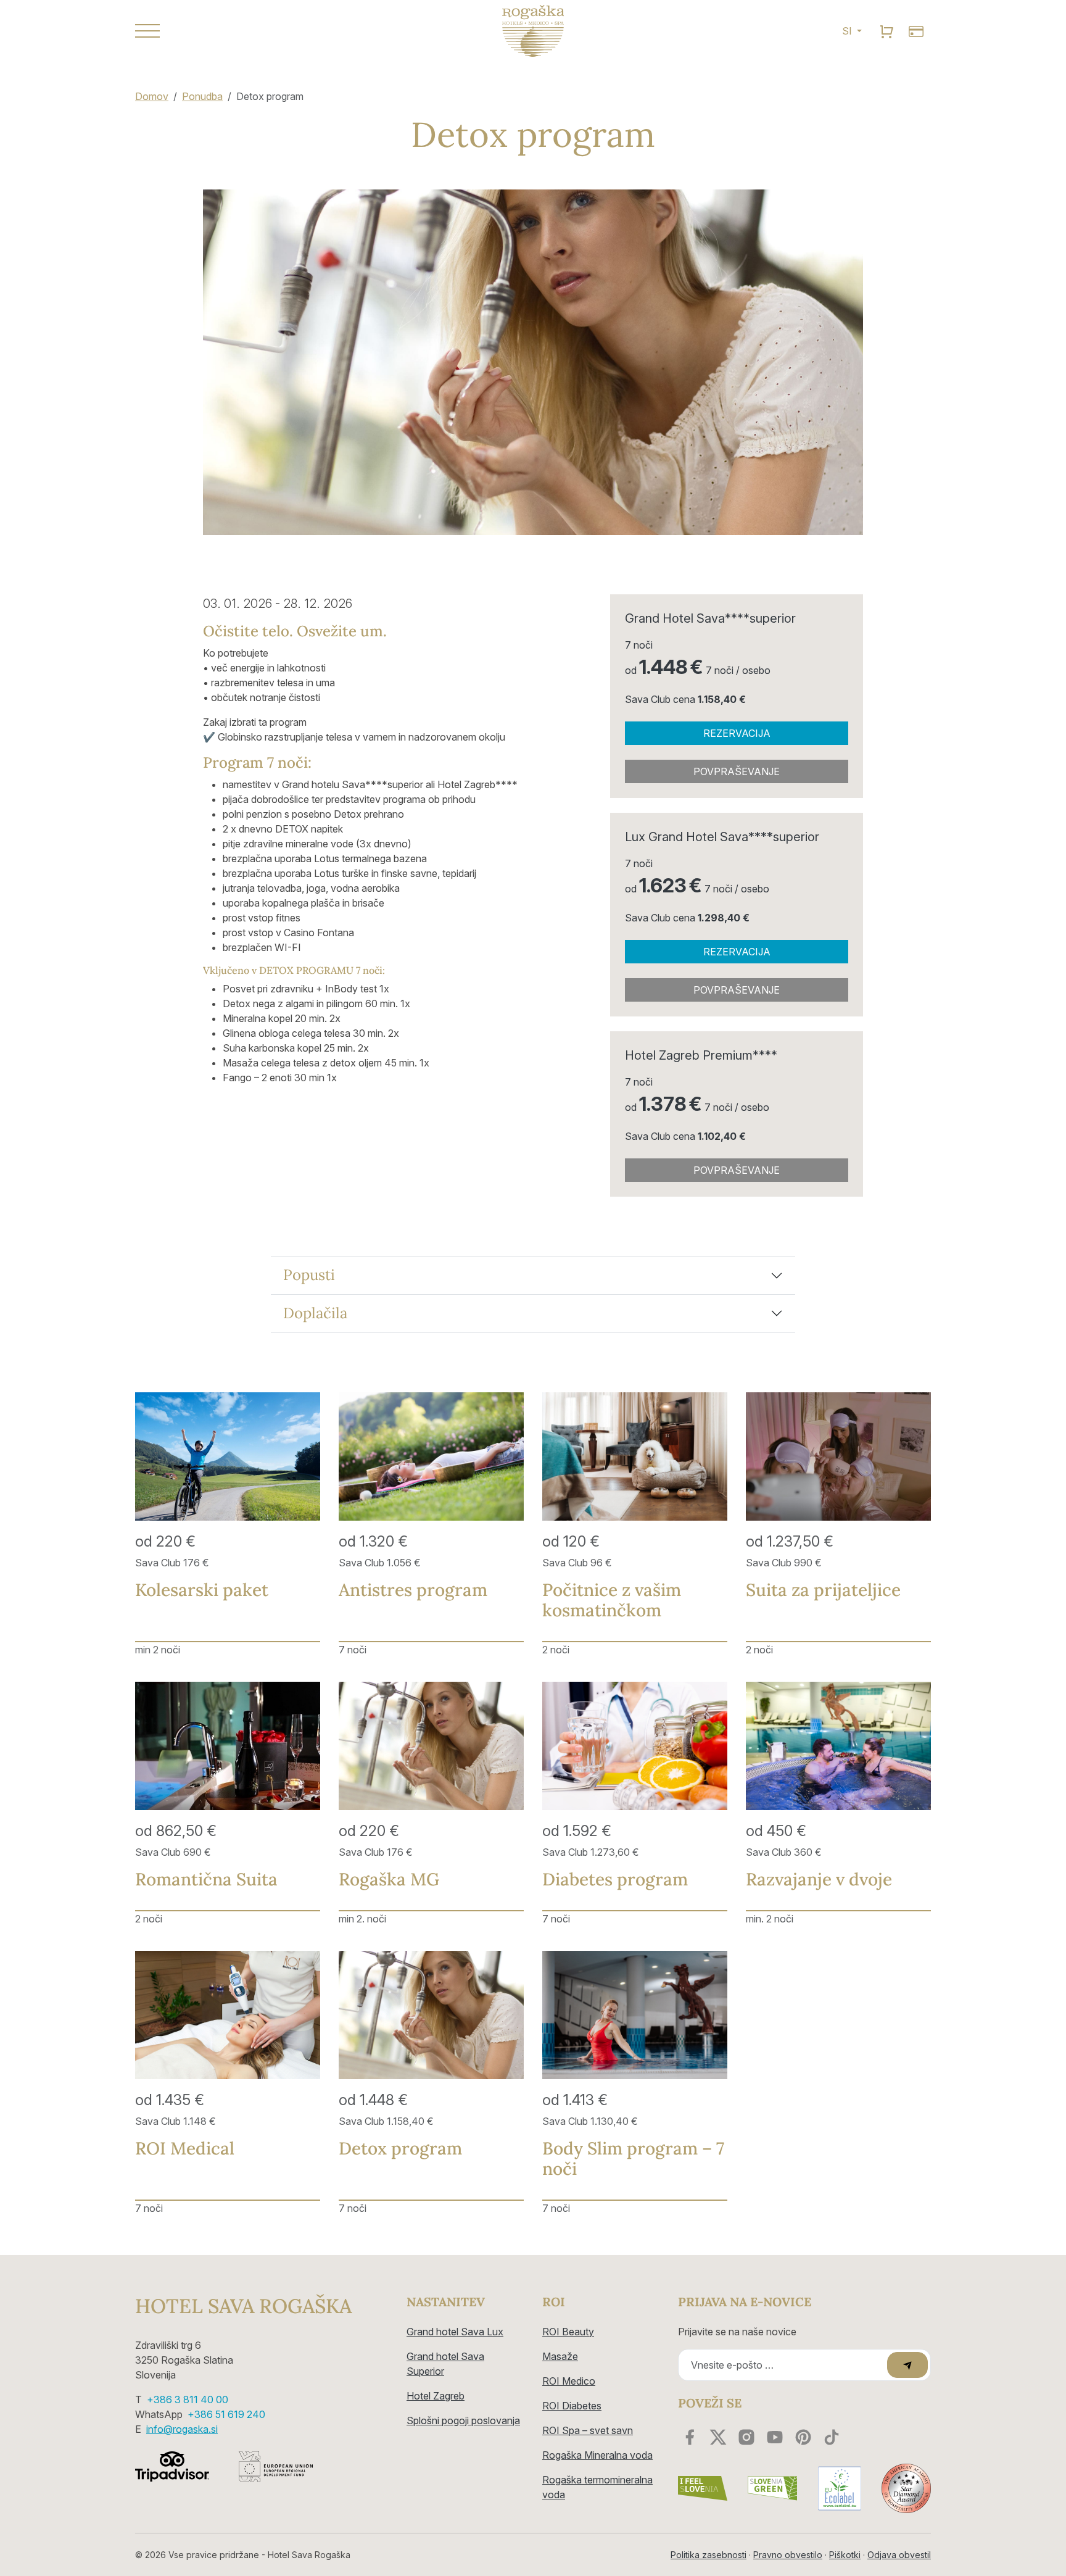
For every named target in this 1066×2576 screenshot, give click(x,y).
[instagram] (746, 2437)
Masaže (560, 2356)
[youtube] (775, 2437)
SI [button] (848, 31)
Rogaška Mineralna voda (597, 2455)
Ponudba (202, 96)
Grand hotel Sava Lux (455, 2332)
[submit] (907, 2365)
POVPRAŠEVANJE (737, 771)
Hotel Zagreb (436, 2396)
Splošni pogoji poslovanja (463, 2420)
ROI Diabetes (572, 2406)
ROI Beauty (568, 2332)
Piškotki (845, 2555)
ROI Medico (569, 2381)
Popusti (309, 1275)
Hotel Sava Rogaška (243, 2306)
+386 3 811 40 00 (188, 2399)
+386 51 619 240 (226, 2414)
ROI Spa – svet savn (588, 2430)
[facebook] (690, 2437)
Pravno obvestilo (788, 2555)
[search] (886, 31)
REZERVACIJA (737, 733)
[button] (262, 31)
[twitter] (718, 2437)
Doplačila (315, 1313)
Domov (152, 96)
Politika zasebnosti (709, 2555)
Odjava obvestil (899, 2555)
